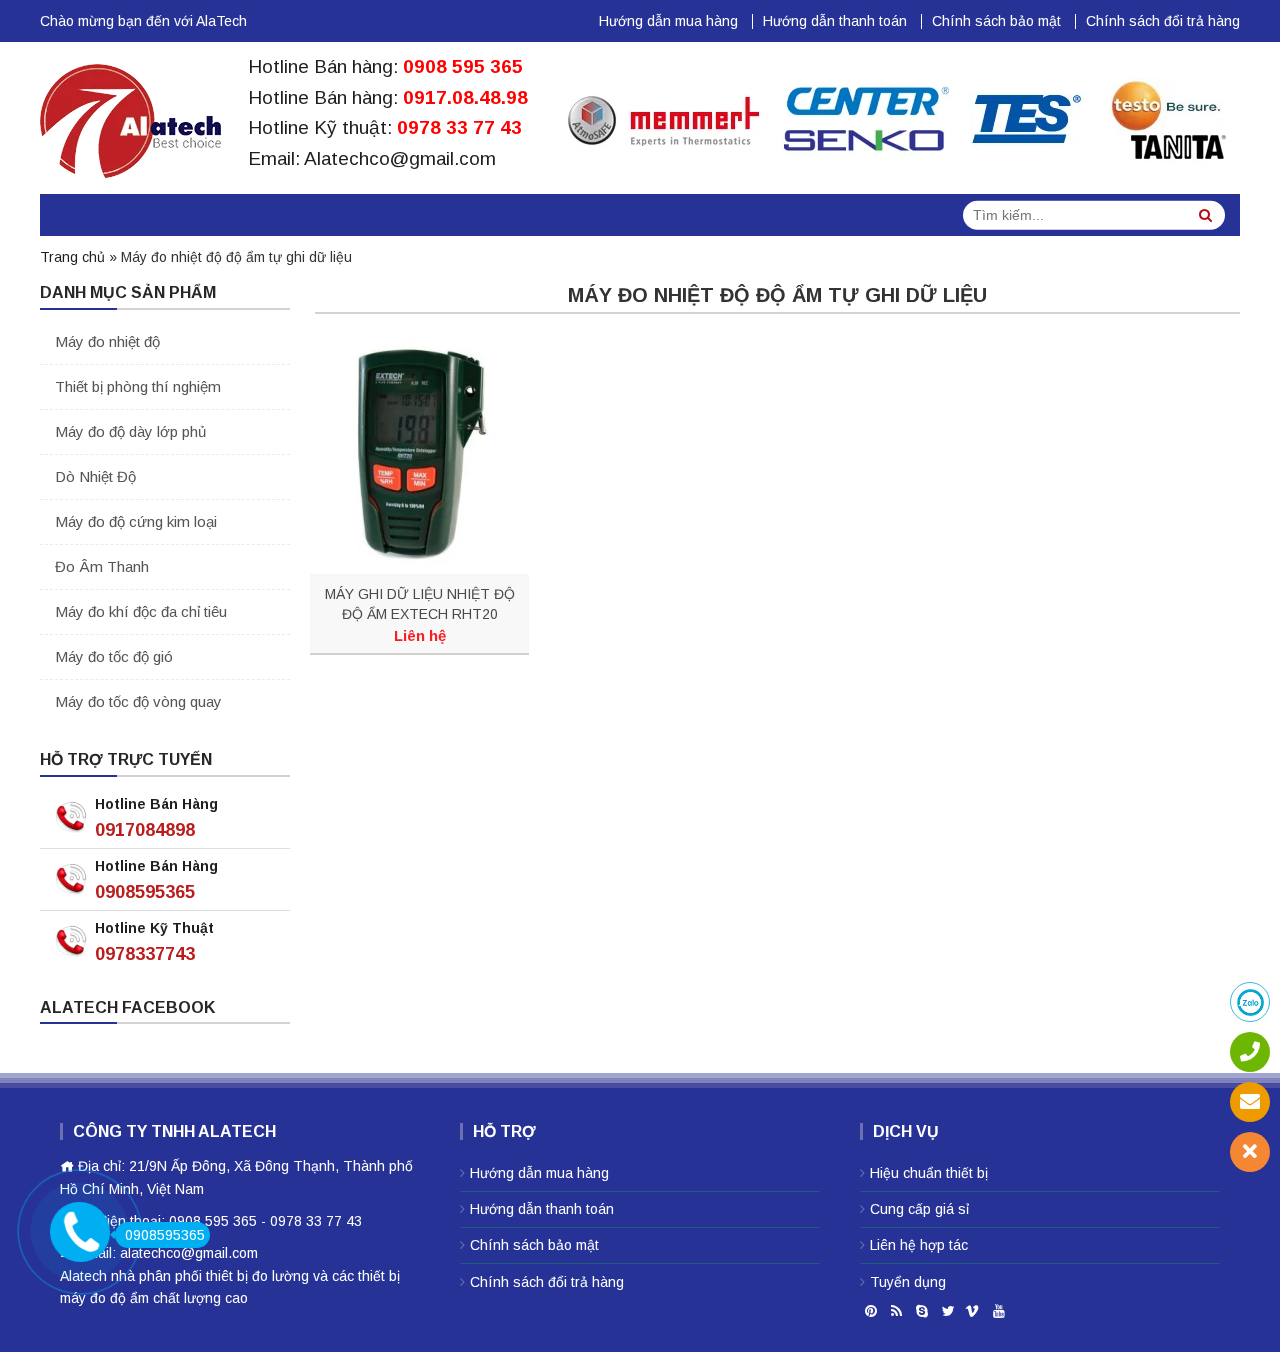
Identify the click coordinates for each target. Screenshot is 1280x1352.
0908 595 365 (463, 66)
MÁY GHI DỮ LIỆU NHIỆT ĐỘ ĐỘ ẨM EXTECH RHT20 (420, 604)
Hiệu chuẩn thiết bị (929, 1173)
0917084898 (145, 830)
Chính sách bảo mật (996, 21)
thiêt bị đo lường (257, 1276)
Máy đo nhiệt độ (107, 341)
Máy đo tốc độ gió (114, 656)
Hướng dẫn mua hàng (668, 21)
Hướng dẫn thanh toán (835, 21)
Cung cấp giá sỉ (919, 1209)
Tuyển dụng (908, 1282)
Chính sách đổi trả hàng (1163, 21)
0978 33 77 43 (459, 127)
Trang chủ (72, 257)
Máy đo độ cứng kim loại (136, 521)
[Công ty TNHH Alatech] (130, 117)
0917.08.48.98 (465, 97)
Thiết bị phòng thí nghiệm (138, 386)
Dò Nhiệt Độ (95, 476)
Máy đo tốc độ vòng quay (138, 701)
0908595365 (145, 892)
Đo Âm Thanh (102, 566)
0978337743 (145, 954)
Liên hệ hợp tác (919, 1245)
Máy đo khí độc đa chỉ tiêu (141, 611)
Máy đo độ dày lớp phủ (130, 431)
